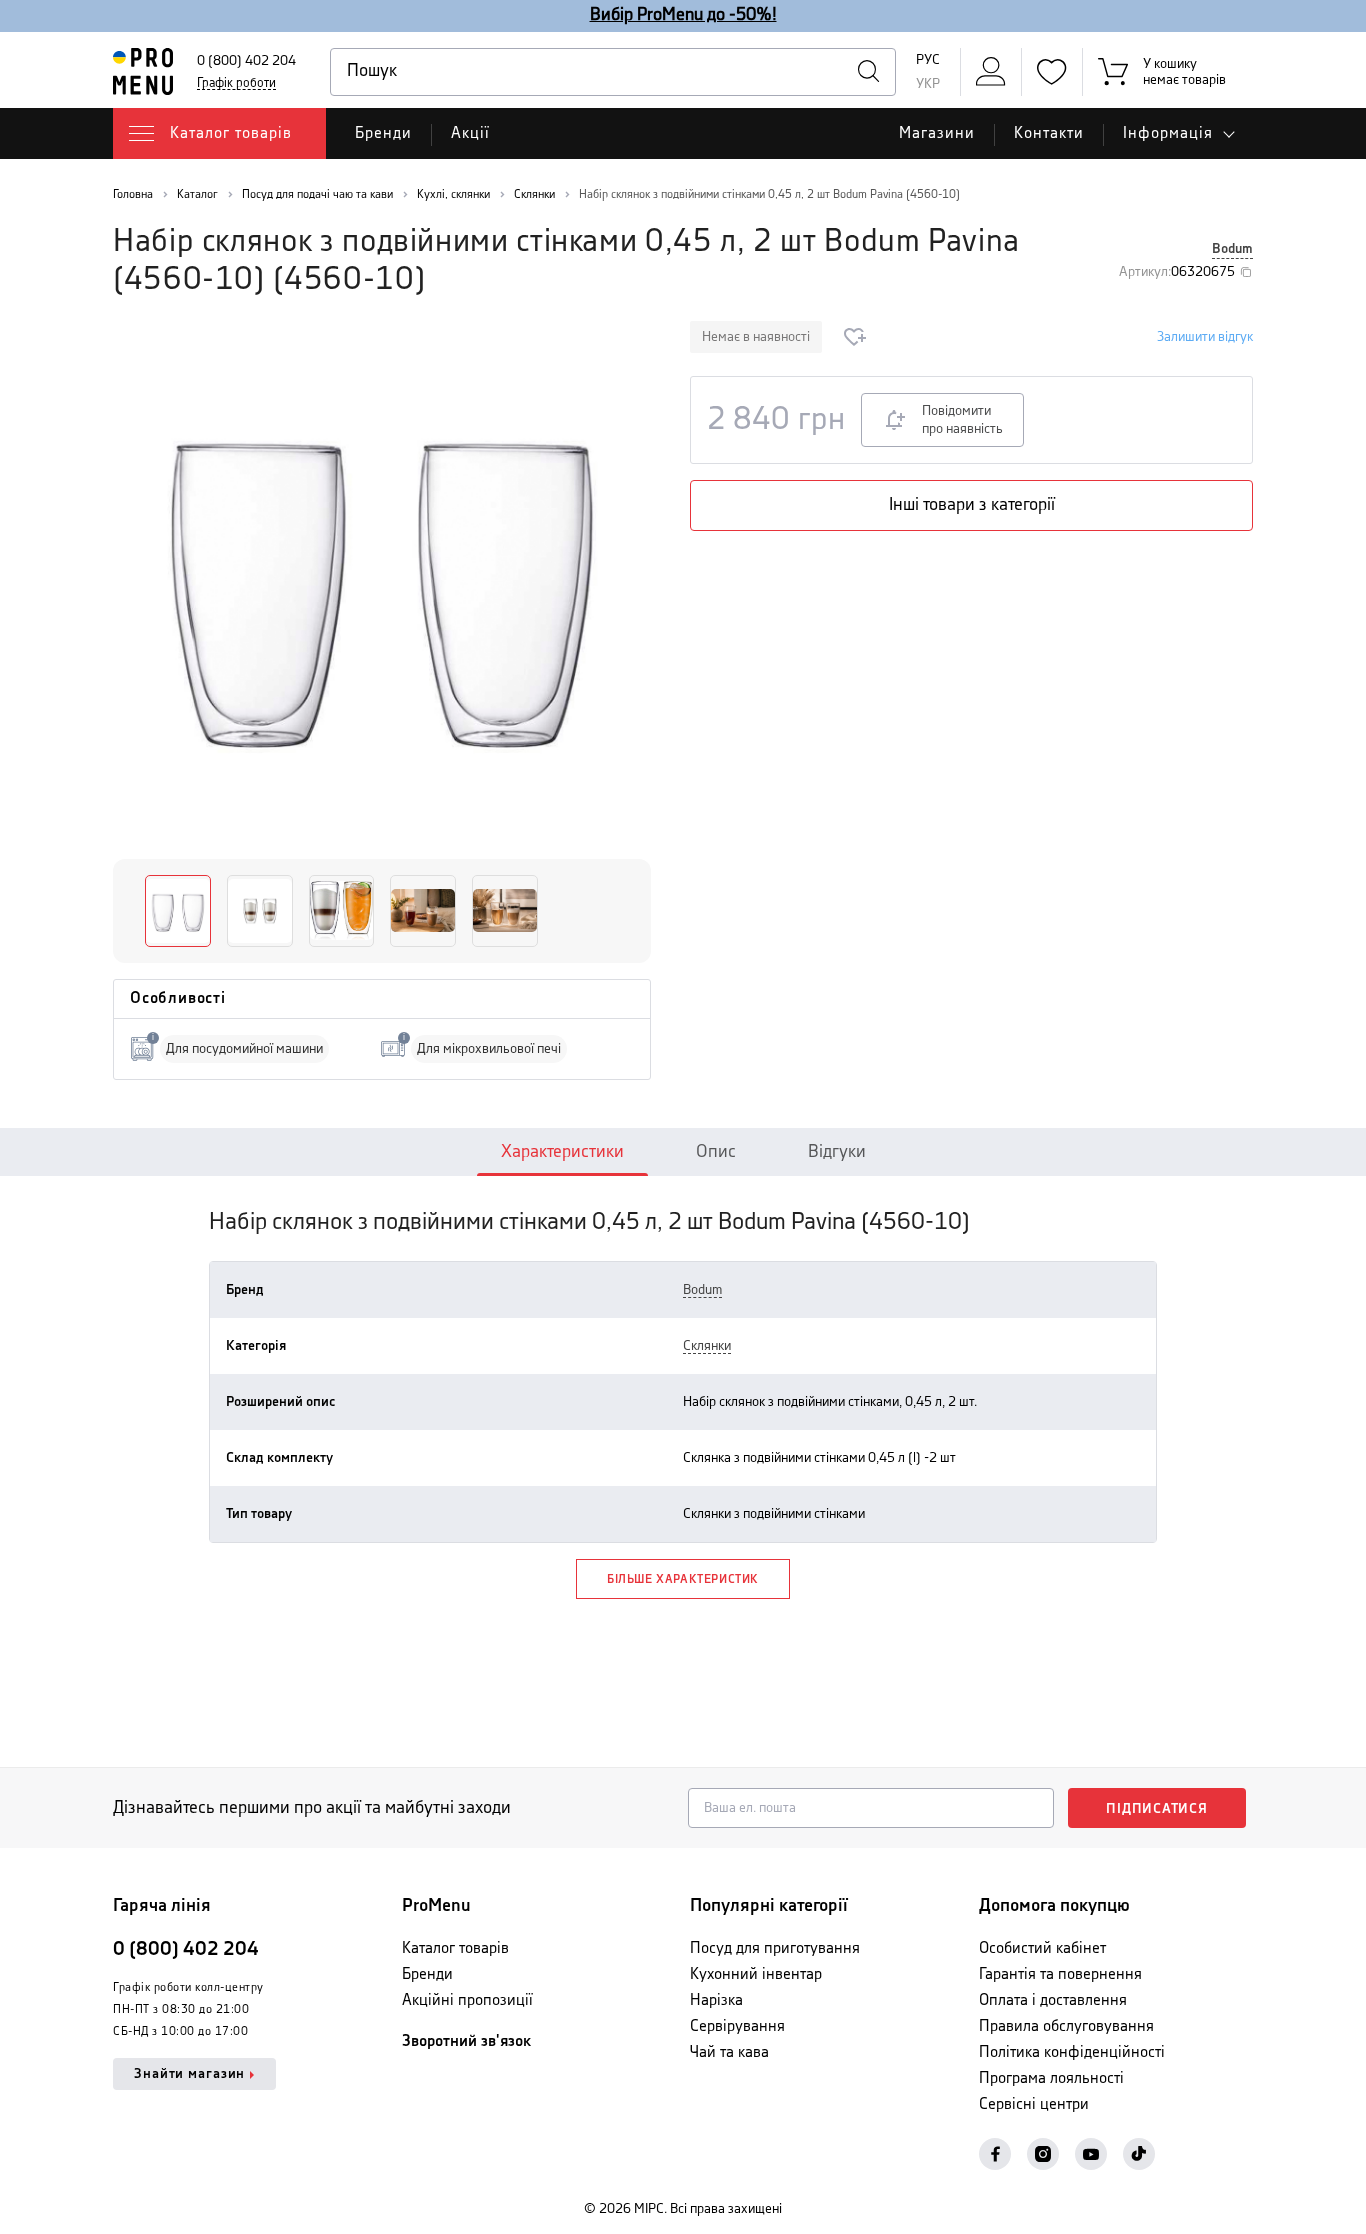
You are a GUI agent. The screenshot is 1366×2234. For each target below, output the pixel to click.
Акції (470, 133)
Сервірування (737, 2026)
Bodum (1232, 249)
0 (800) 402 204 (246, 61)
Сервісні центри (1034, 2104)
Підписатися (1157, 1809)
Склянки (707, 1346)
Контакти (1049, 133)
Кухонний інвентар (756, 1974)
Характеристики (562, 1152)
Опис (716, 1152)
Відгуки (837, 1152)
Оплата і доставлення (1053, 2000)
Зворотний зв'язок (466, 2041)
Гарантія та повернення (1060, 1974)
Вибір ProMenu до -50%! (683, 15)
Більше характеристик (683, 1579)
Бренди (383, 133)
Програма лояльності (1051, 2078)
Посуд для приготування (775, 1948)
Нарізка (716, 2000)
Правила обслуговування (1066, 2026)
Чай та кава (729, 2052)
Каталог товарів (455, 1948)
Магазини (937, 133)
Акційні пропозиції (467, 2000)
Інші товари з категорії (972, 505)
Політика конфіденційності (1072, 2052)
